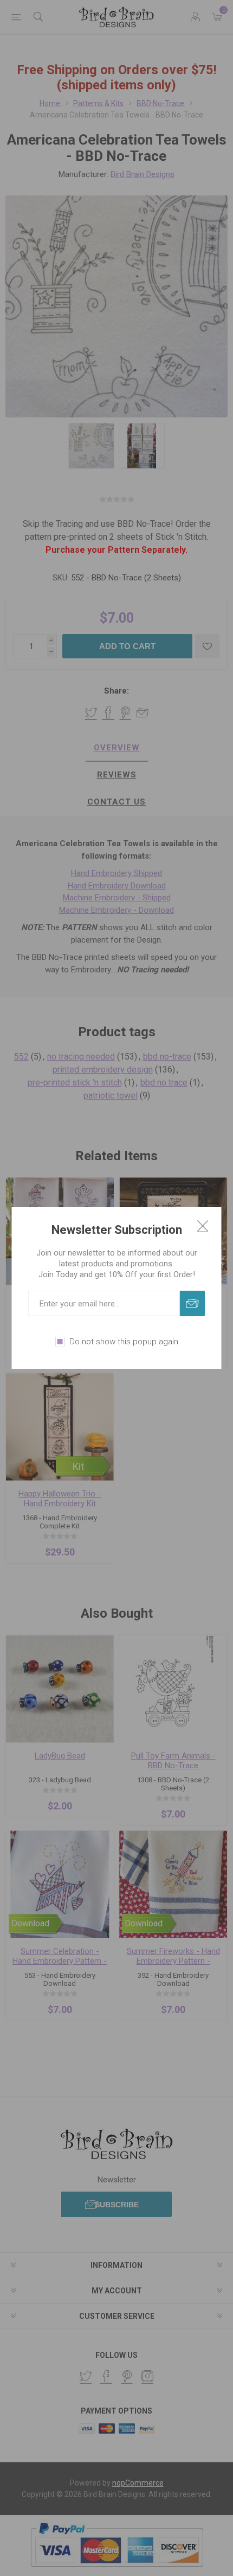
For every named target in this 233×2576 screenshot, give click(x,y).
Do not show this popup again (124, 1342)
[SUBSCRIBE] (193, 1303)
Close (203, 1226)
